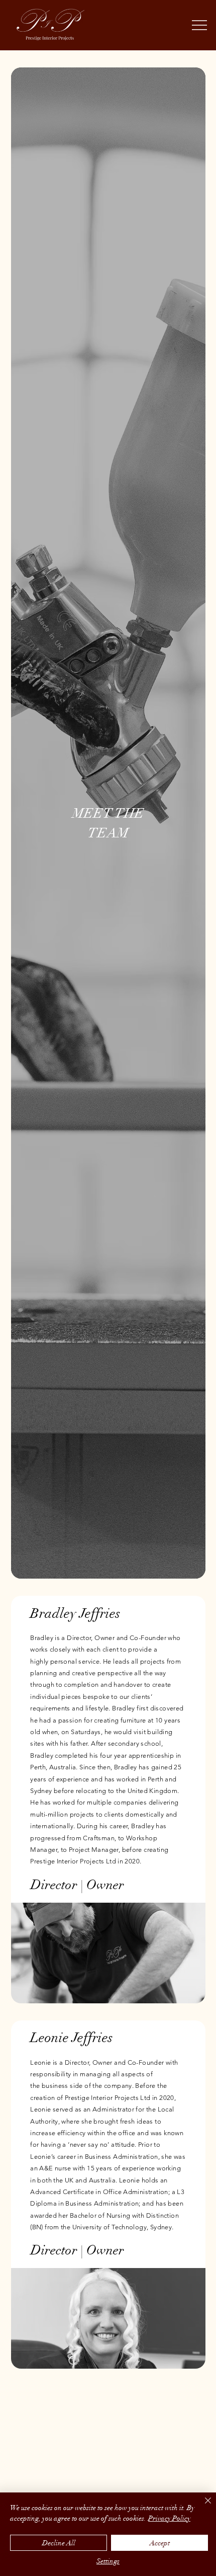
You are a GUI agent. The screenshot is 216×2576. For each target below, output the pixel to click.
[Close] (202, 2507)
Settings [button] (108, 2561)
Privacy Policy (169, 2518)
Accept (160, 2543)
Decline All (59, 2543)
